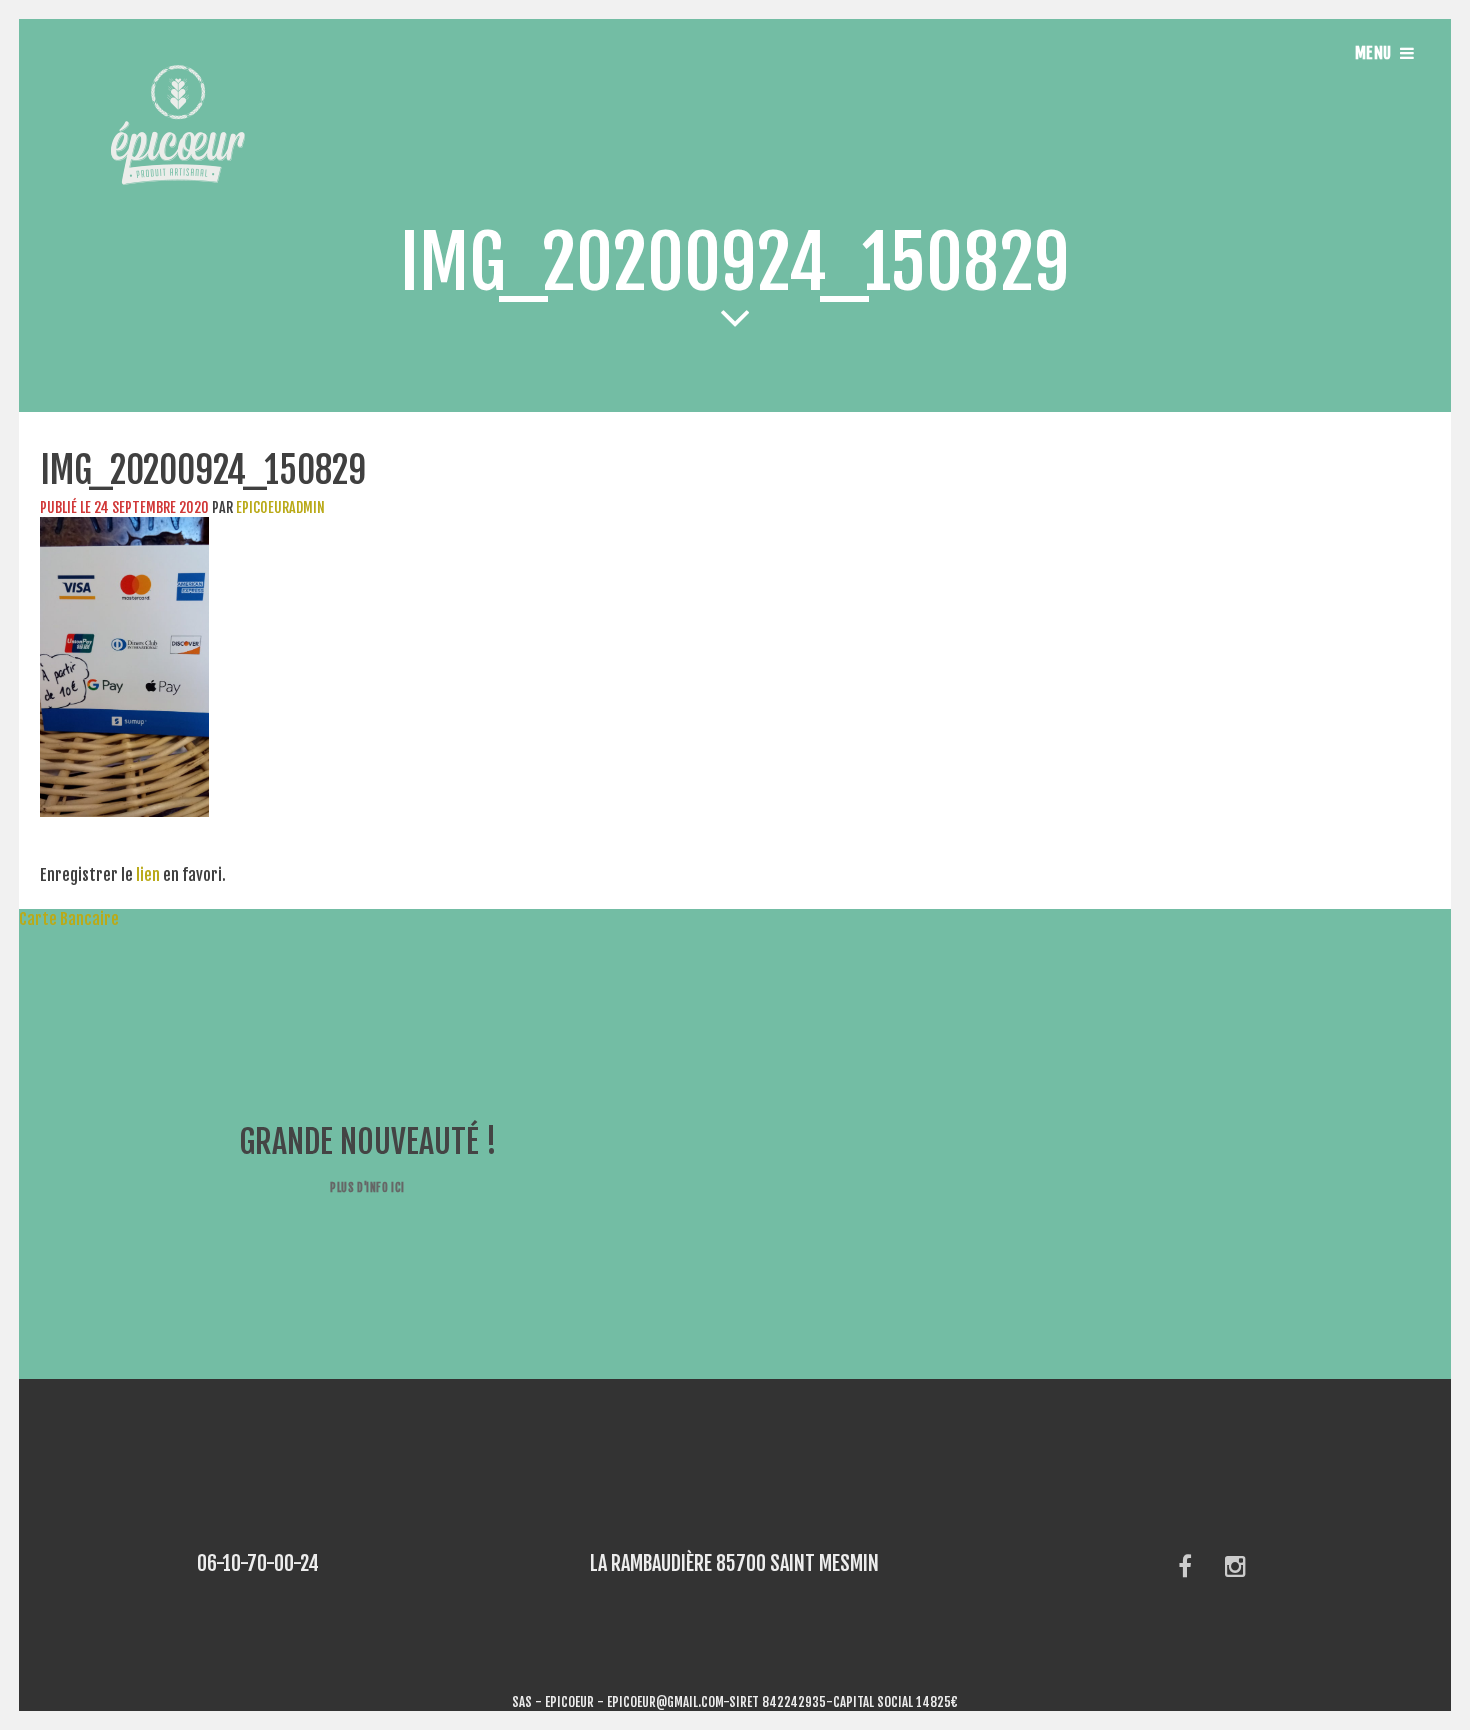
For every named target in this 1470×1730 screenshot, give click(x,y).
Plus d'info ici (367, 1187)
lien (148, 875)
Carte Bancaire (59, 919)
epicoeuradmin (280, 507)
